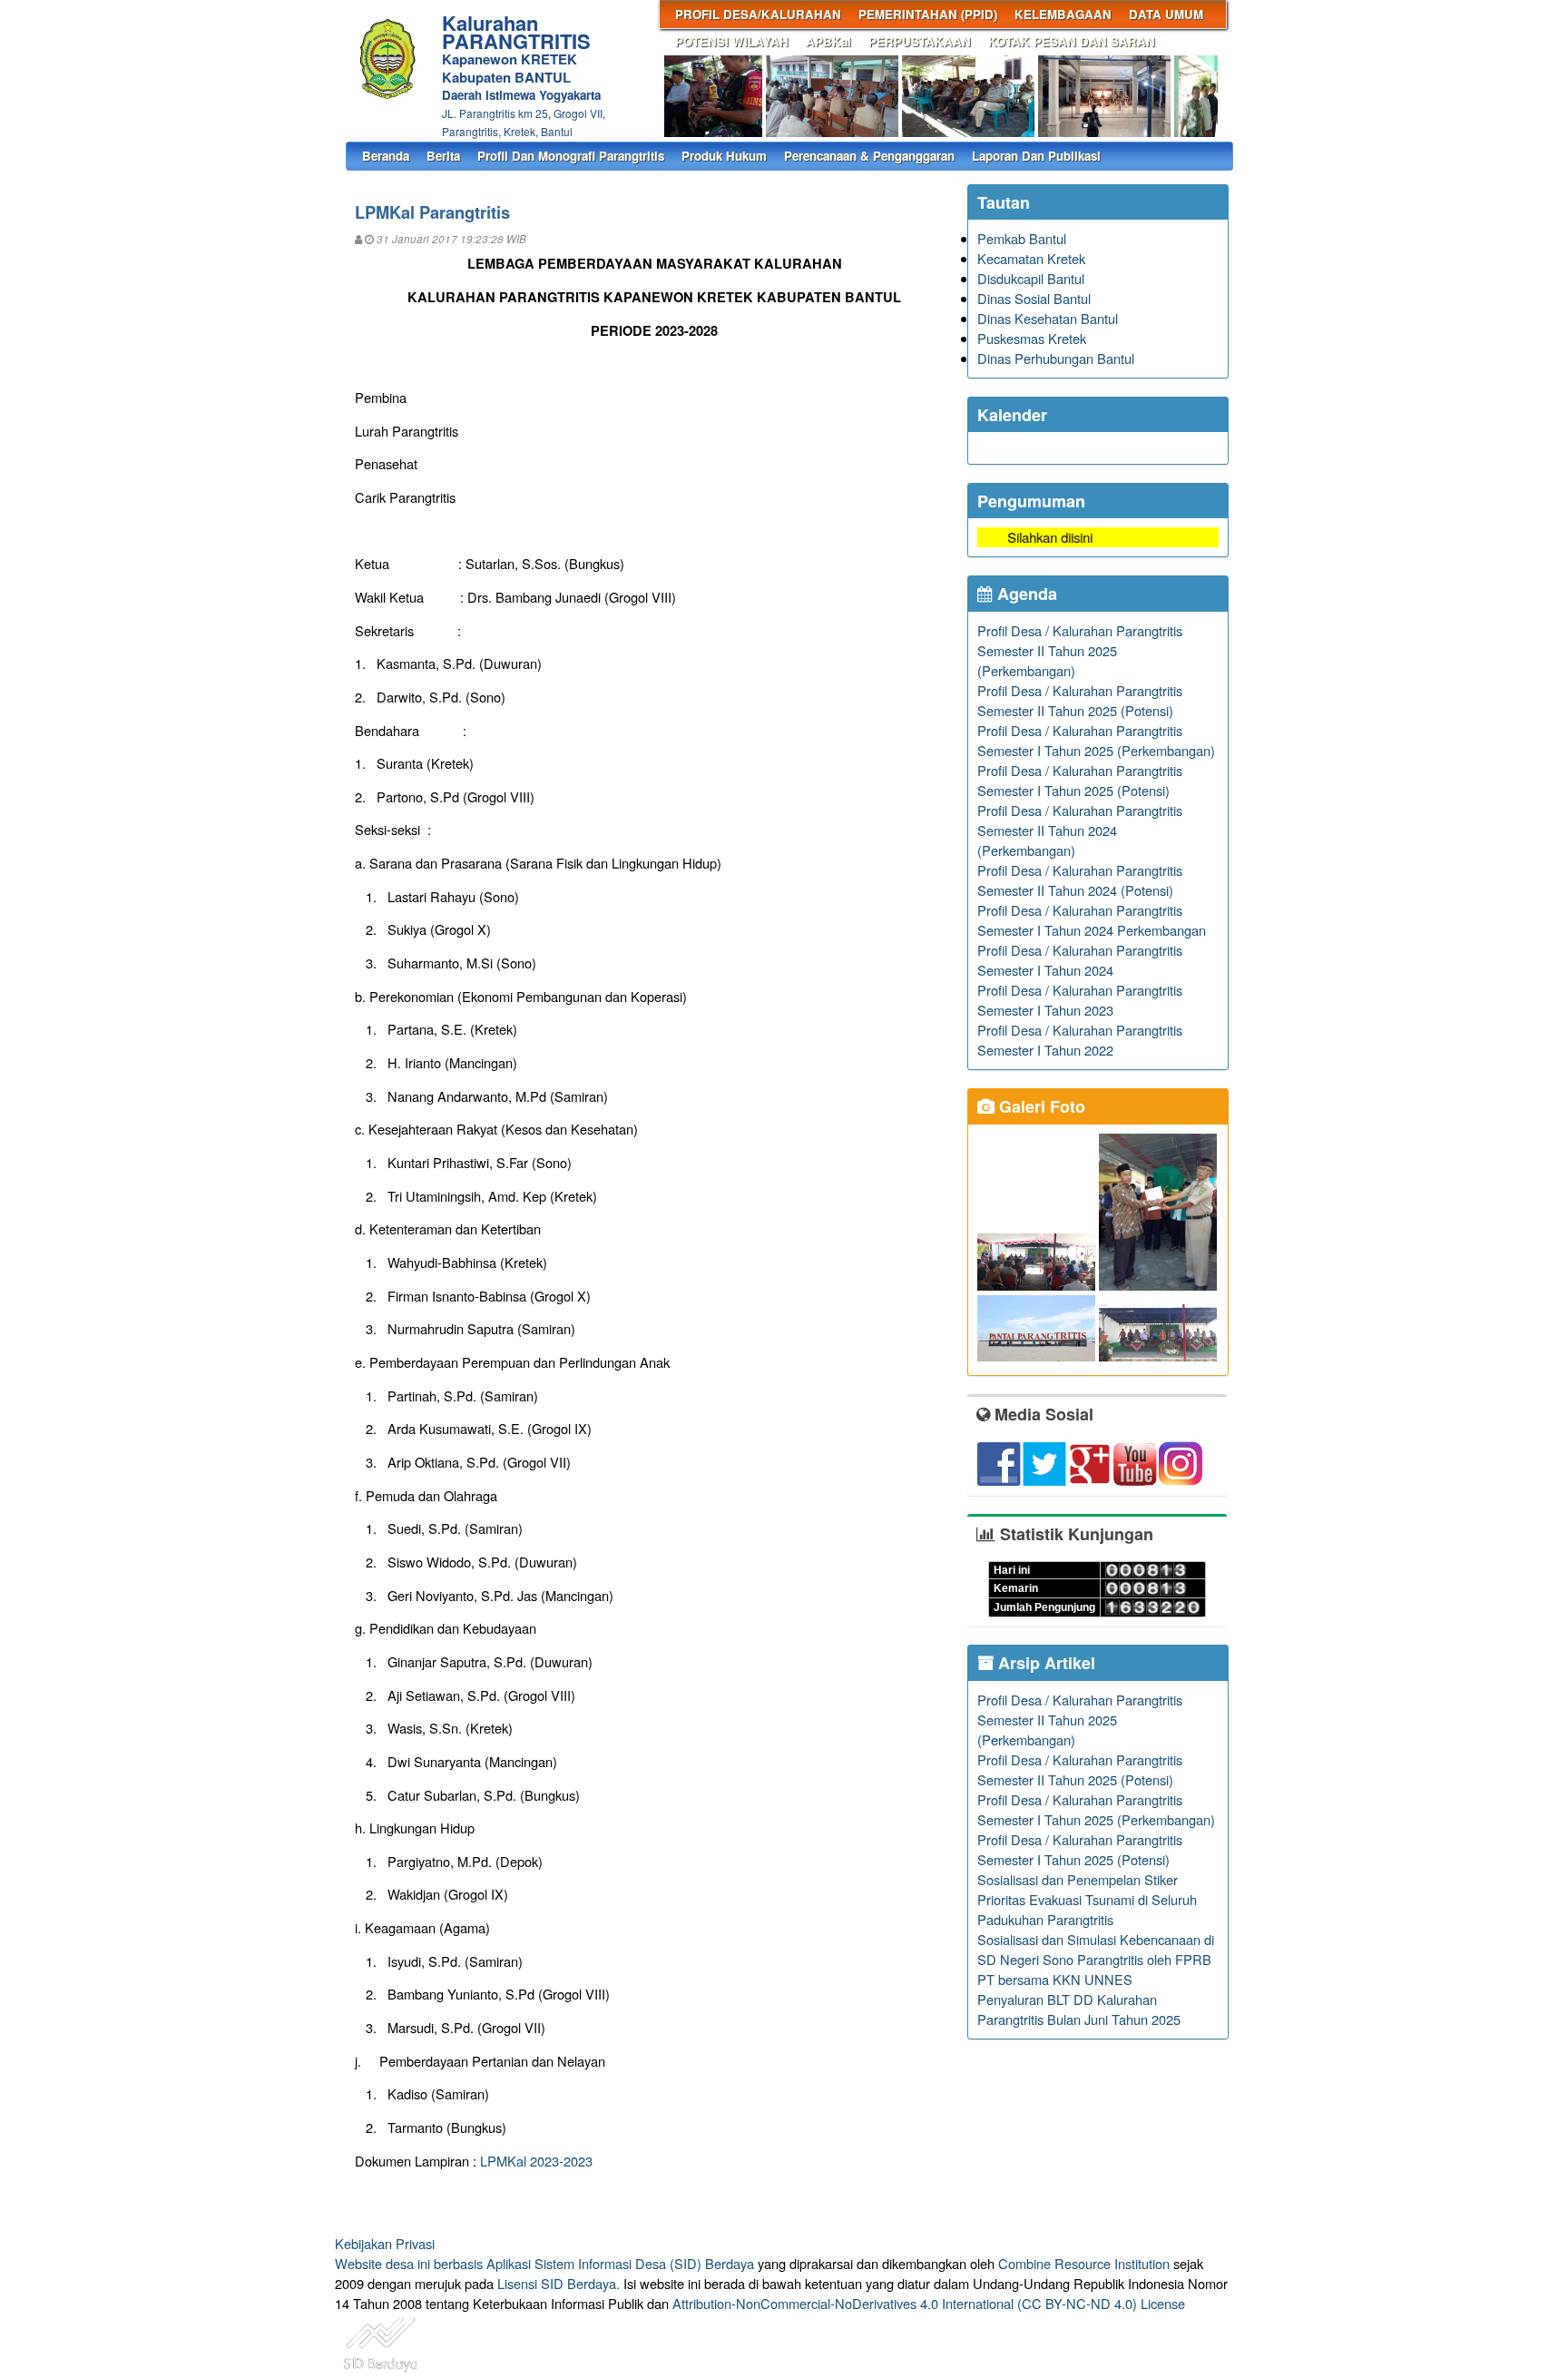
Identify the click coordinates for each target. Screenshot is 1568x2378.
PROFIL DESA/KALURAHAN (758, 14)
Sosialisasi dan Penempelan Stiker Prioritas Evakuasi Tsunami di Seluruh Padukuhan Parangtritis (1087, 1899)
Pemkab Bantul (1022, 238)
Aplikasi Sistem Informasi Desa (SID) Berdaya (620, 2263)
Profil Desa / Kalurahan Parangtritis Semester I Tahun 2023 (1080, 1000)
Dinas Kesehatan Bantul (1048, 318)
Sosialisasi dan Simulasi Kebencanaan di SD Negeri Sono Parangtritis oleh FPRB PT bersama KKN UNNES (1096, 1959)
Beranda (386, 156)
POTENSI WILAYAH (732, 41)
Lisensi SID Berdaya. (559, 2283)
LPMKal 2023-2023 (536, 2161)
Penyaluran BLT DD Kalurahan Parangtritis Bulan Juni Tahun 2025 (1079, 2009)
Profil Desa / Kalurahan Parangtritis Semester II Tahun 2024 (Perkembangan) (1080, 830)
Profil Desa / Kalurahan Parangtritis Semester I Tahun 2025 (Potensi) (1080, 780)
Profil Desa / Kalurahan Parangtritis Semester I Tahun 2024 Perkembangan (1092, 920)
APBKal (828, 41)
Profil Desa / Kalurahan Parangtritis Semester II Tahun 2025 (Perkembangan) (1080, 650)
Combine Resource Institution (1084, 2263)
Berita (443, 156)
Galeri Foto (1040, 1106)
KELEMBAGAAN (1063, 14)
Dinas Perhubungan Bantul (1056, 358)
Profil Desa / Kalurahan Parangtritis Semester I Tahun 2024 (1080, 960)
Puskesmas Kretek (1032, 338)
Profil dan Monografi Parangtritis (571, 156)
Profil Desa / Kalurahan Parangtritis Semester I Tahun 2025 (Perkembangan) (1096, 740)
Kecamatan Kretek (1031, 258)
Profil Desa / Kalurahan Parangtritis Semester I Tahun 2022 (1080, 1040)
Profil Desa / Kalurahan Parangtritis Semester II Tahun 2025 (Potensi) (1080, 700)
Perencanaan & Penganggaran (869, 156)
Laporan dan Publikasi (1036, 156)
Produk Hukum (724, 156)
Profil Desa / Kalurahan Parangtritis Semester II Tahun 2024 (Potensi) (1080, 880)
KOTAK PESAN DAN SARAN (1072, 41)
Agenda (1025, 594)
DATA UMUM (1166, 14)
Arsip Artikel (1044, 1663)
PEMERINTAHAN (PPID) (928, 14)
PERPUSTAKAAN (920, 41)
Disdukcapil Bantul (1031, 278)
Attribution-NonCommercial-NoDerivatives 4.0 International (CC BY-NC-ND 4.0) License (929, 2303)
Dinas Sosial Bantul (1034, 298)
